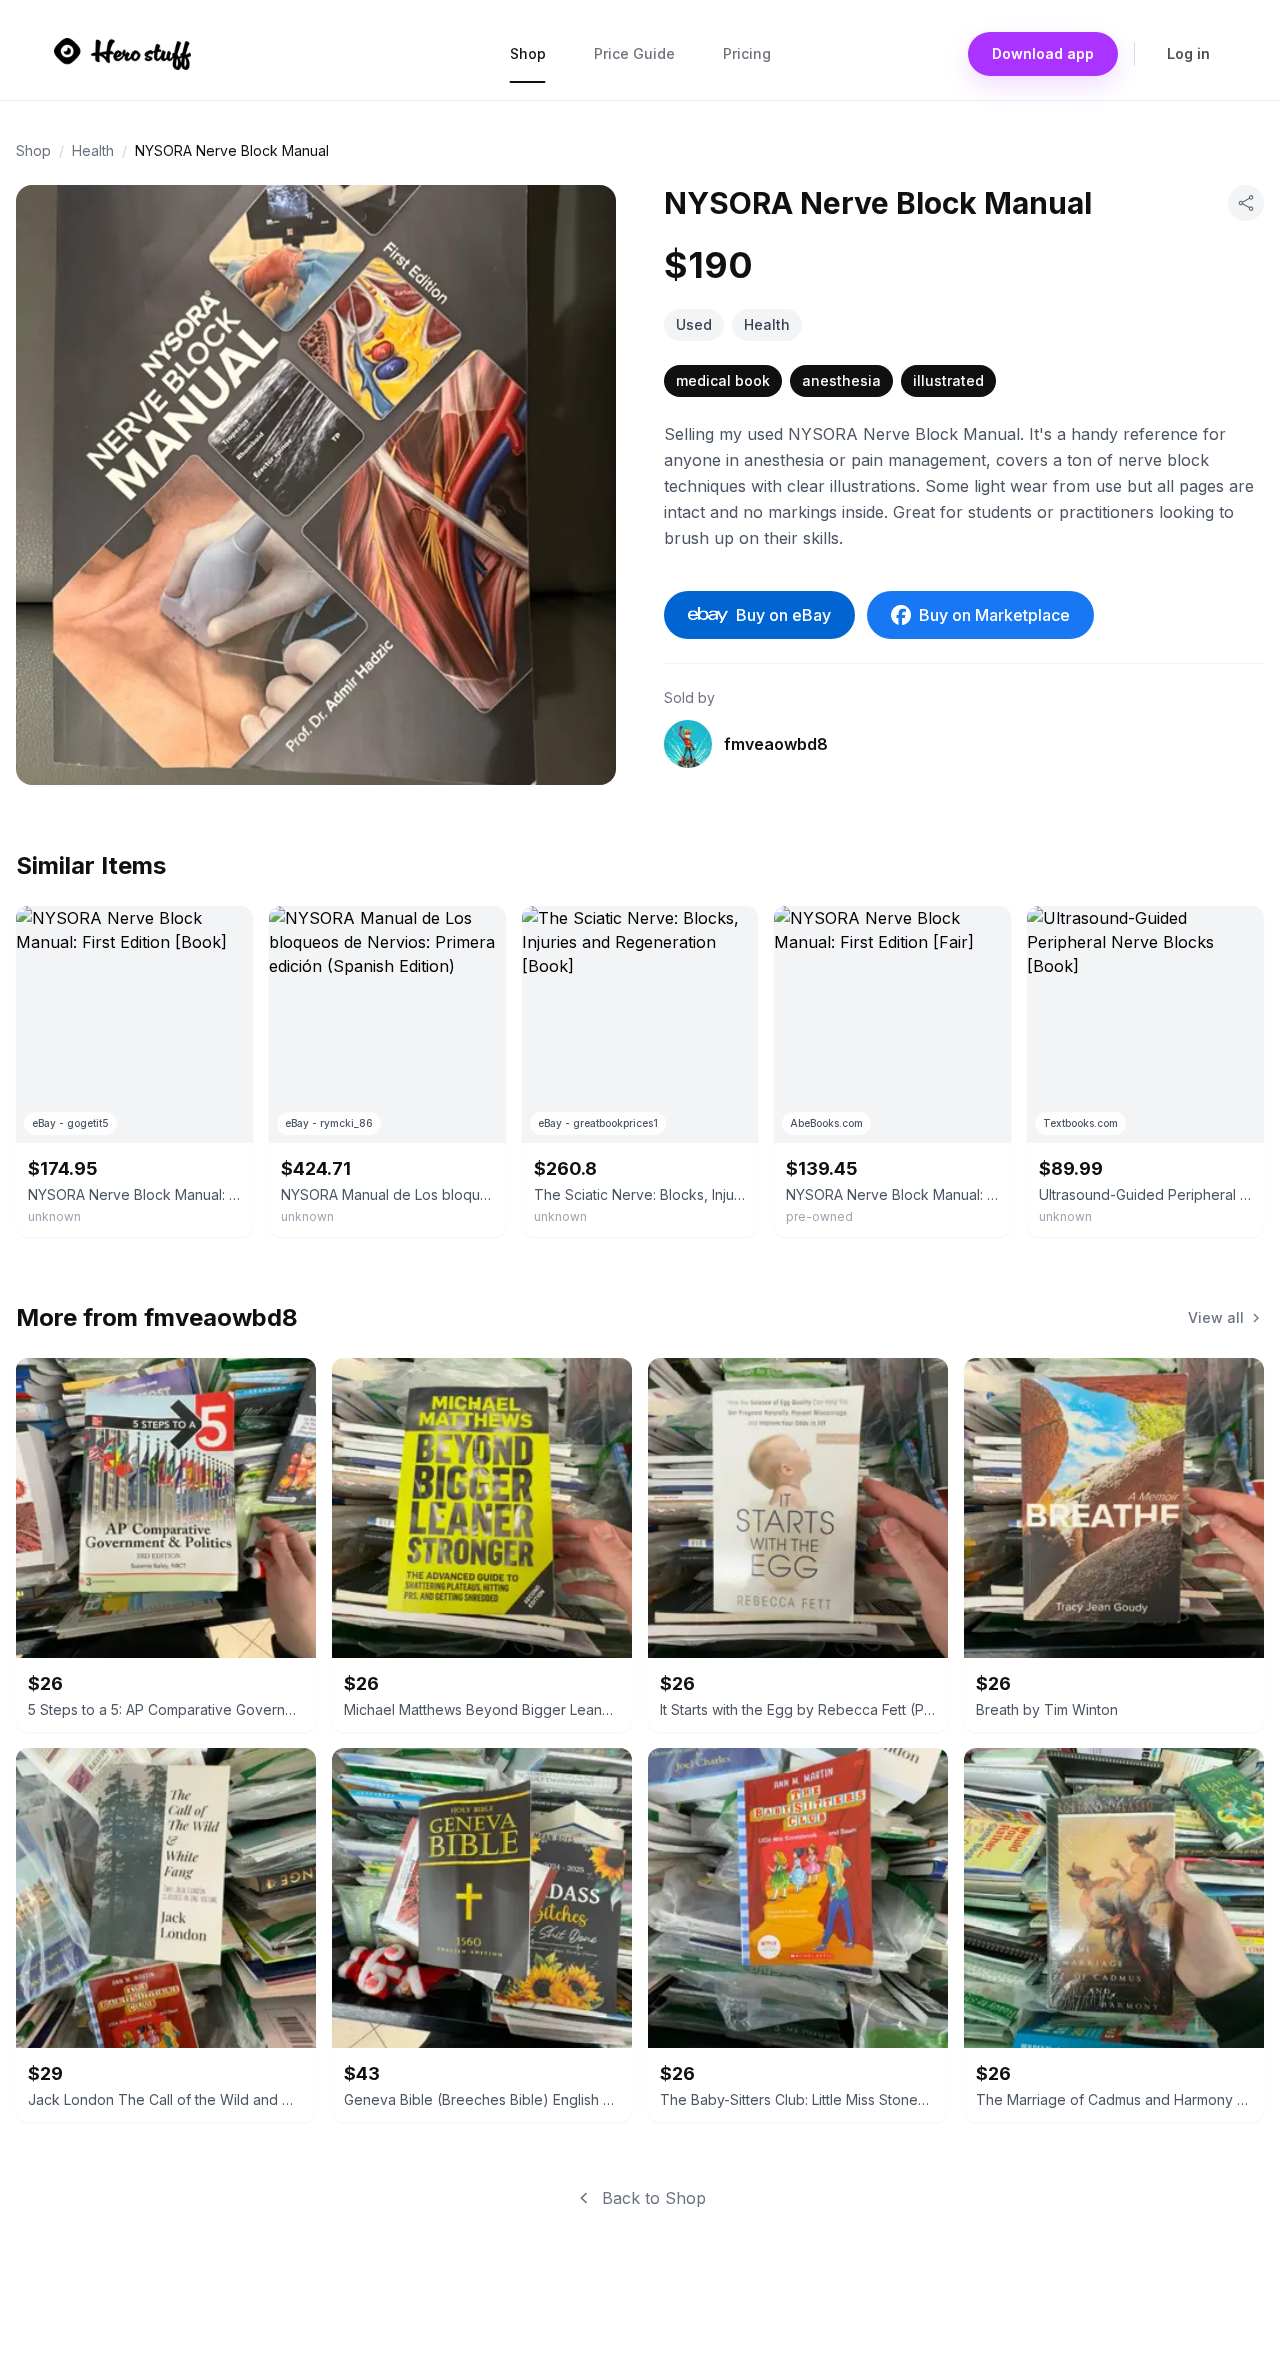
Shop (528, 53)
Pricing (747, 53)
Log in (1188, 53)
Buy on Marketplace (994, 615)
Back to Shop (654, 2198)
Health (93, 150)
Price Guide (634, 53)
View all (1216, 1317)
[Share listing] (1246, 203)
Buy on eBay (783, 615)
